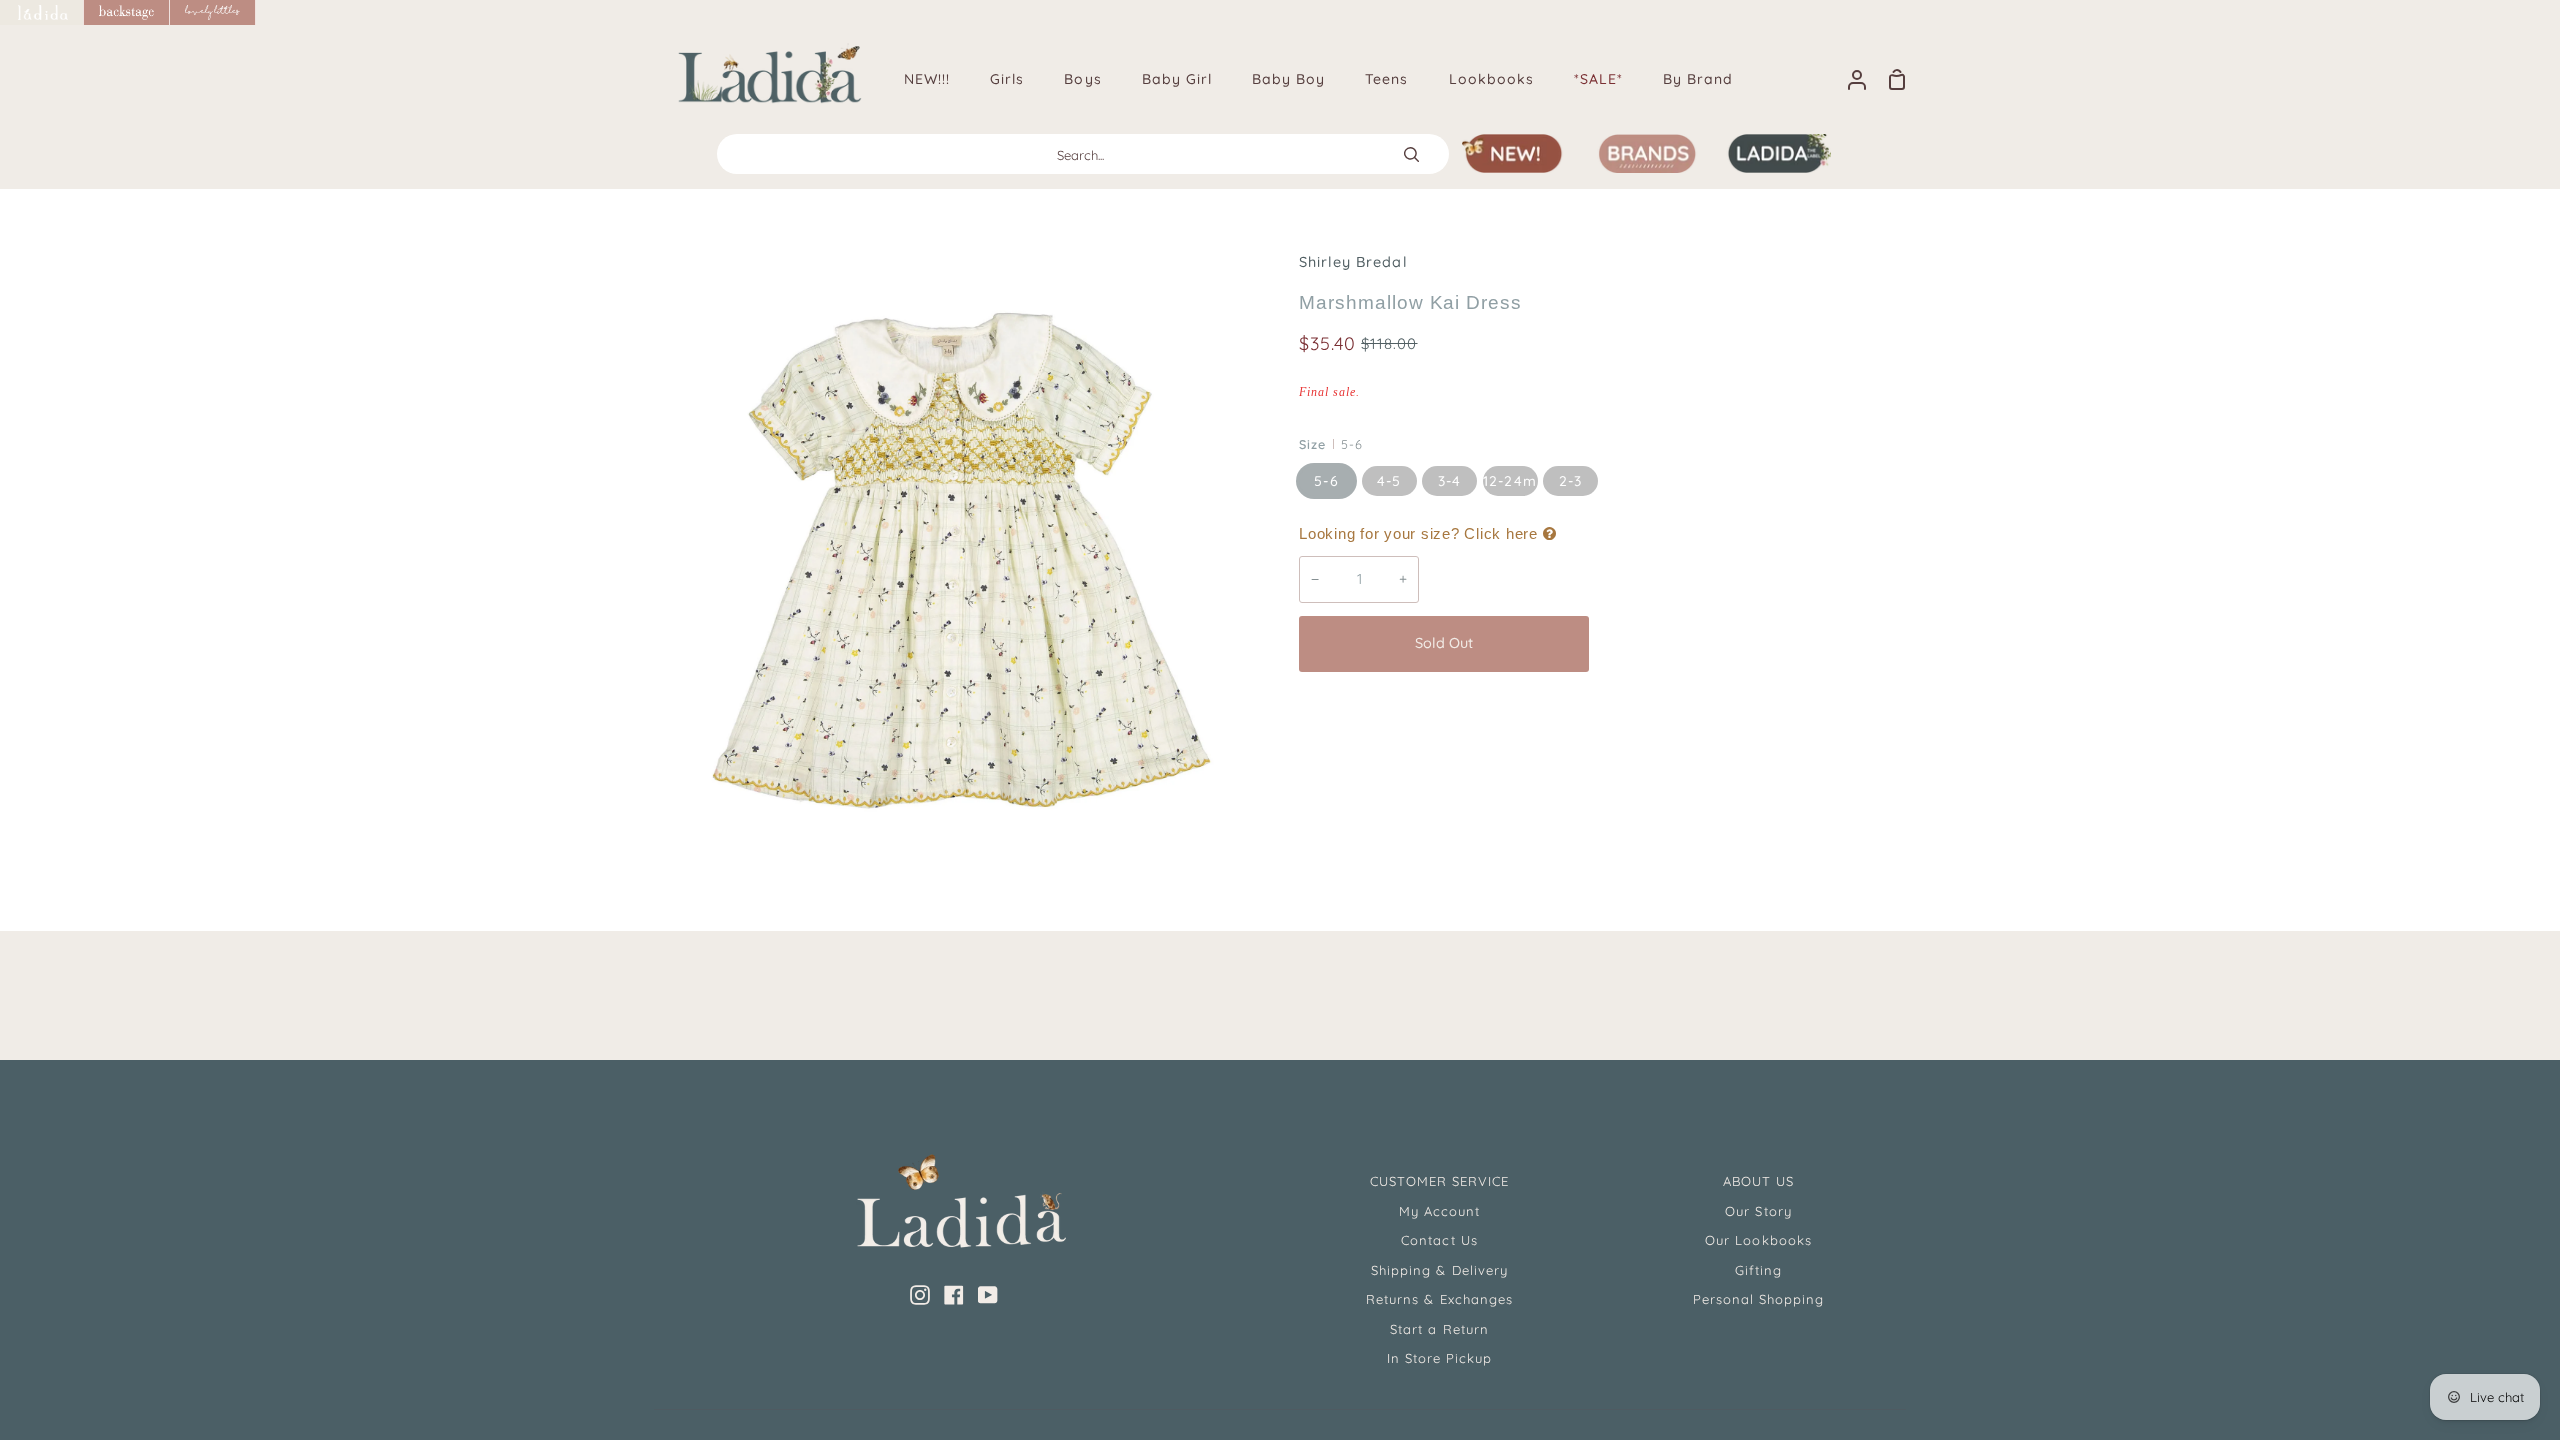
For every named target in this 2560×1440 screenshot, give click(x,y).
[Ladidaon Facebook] (954, 1295)
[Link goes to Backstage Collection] (127, 12)
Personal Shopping (1759, 1299)
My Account (1439, 1211)
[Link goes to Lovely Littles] (213, 12)
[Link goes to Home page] (42, 12)
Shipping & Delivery (1439, 1270)
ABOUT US (1758, 1181)
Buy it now (1749, 643)
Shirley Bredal (1353, 262)
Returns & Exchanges (1439, 1299)
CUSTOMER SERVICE (1440, 1181)
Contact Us (1439, 1240)
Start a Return (1439, 1329)
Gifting (1758, 1270)
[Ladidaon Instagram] (920, 1295)
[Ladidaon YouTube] (988, 1295)
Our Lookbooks (1758, 1240)
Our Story (1758, 1211)
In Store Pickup (1440, 1358)
